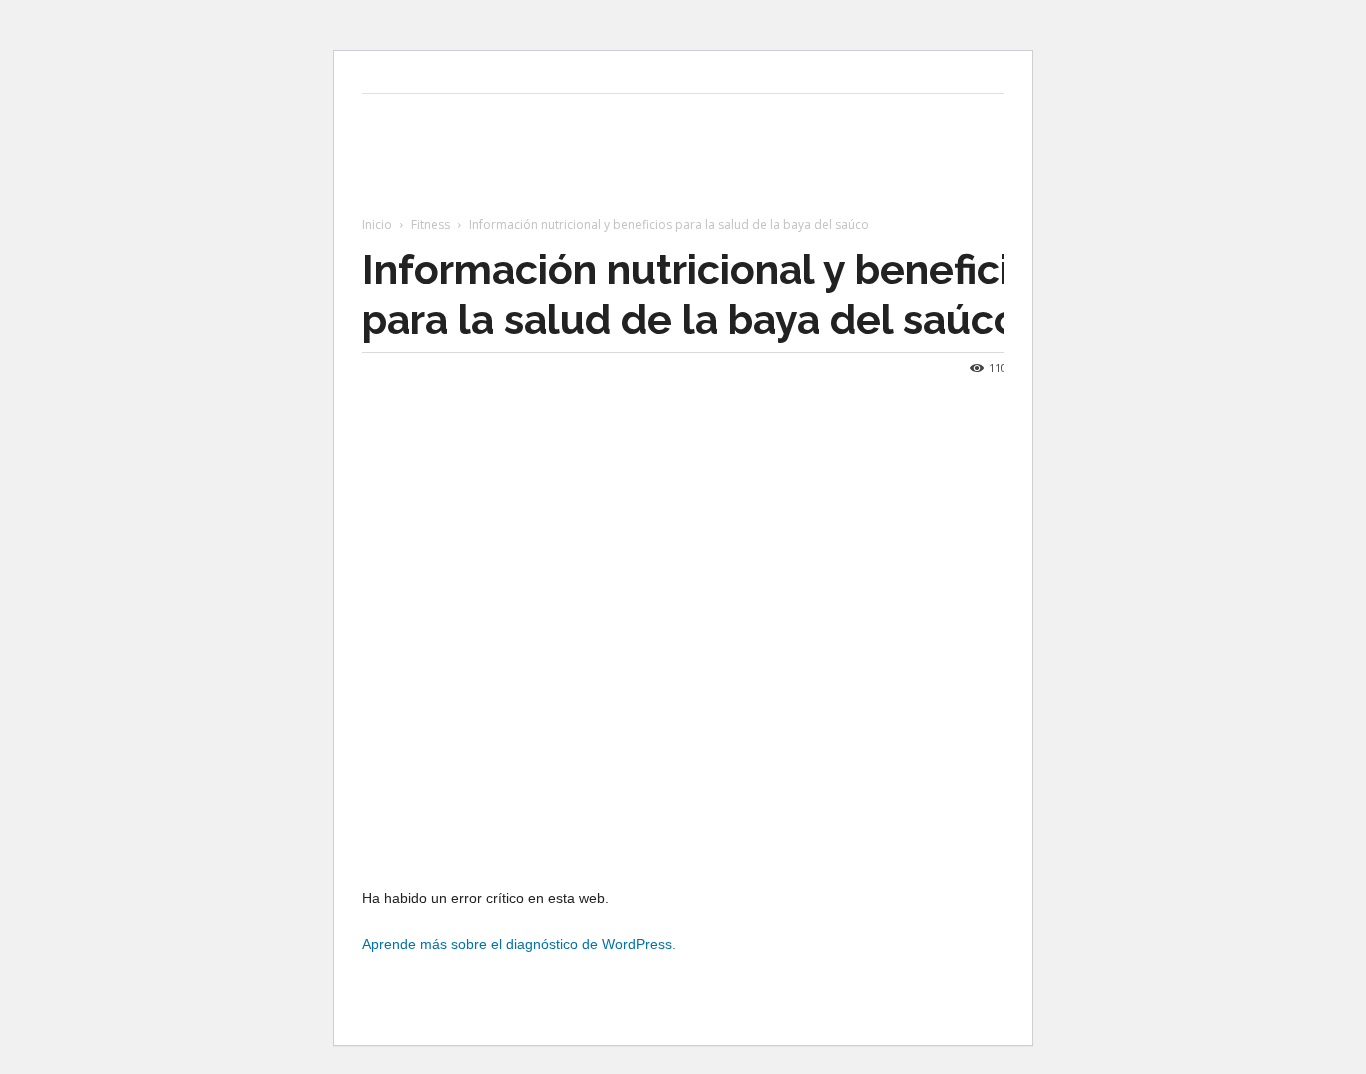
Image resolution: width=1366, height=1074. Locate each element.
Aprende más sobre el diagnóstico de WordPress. (519, 944)
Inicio (377, 224)
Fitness (430, 224)
